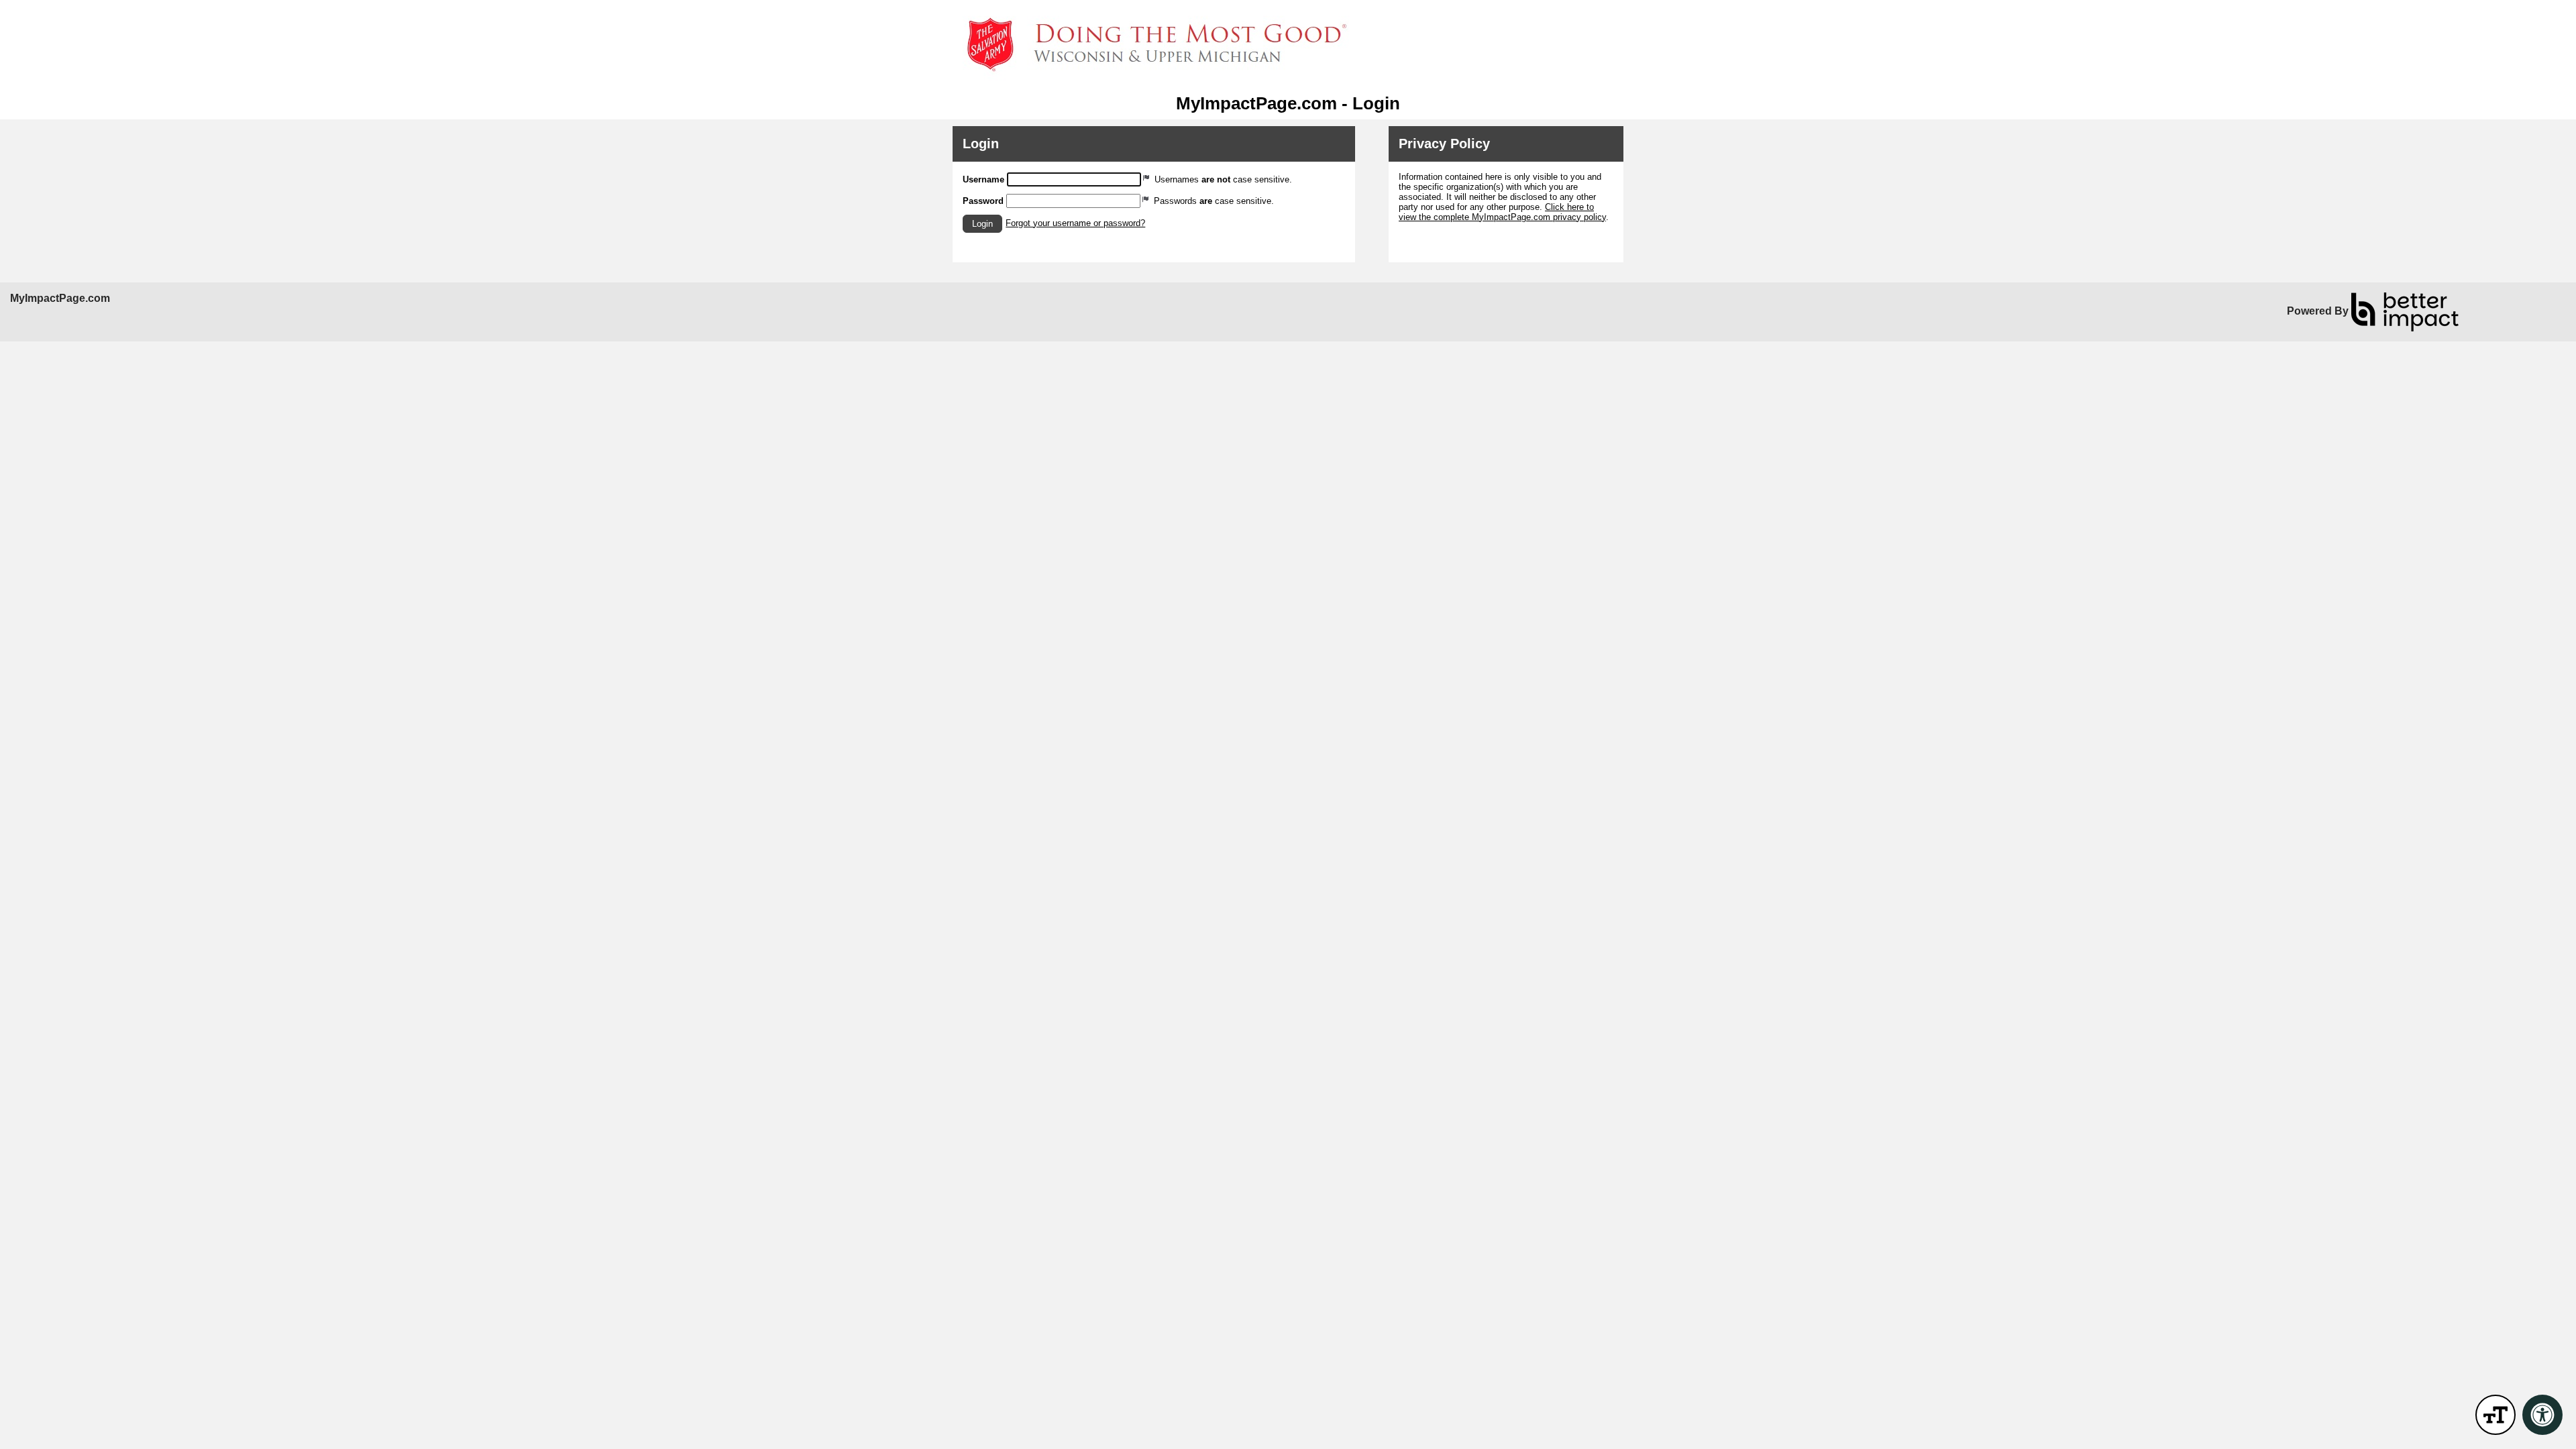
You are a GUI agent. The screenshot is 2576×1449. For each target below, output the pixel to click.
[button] (982, 224)
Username (983, 179)
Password (983, 201)
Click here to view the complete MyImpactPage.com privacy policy (1502, 212)
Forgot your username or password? (1075, 223)
